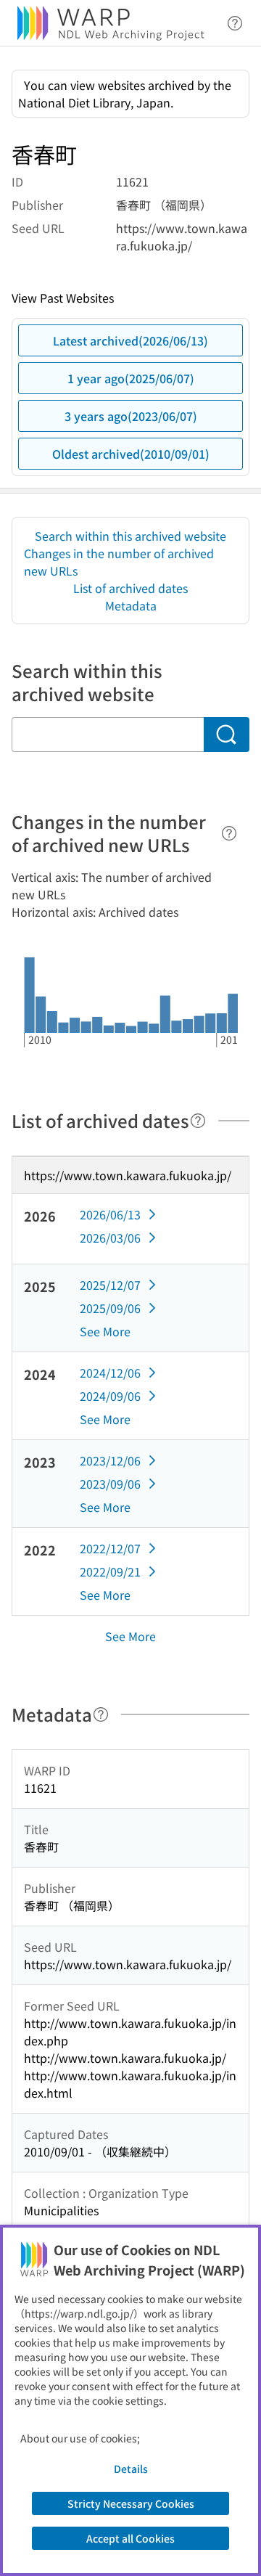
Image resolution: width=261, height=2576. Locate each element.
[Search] (227, 735)
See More (105, 1331)
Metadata (131, 605)
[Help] (229, 833)
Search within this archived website (130, 536)
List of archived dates (130, 588)
